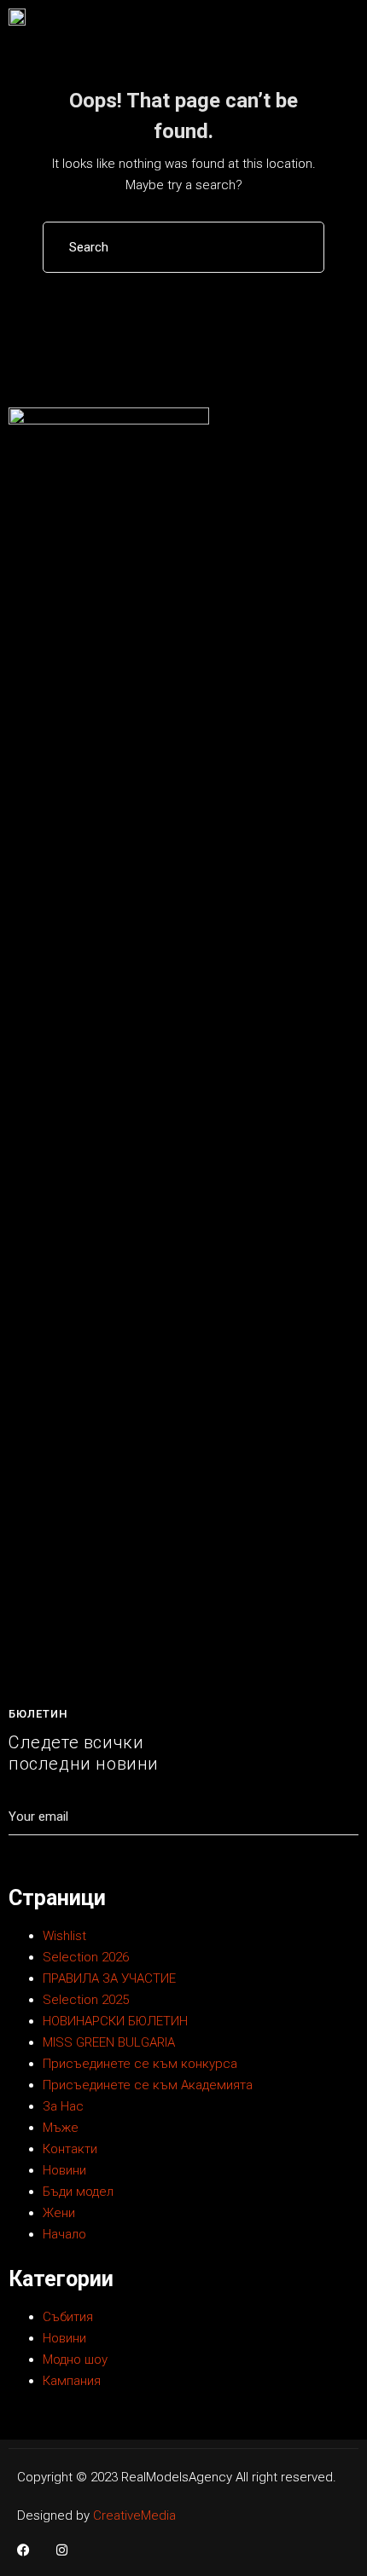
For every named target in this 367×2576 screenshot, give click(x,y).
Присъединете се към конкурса (140, 2064)
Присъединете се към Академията (148, 2085)
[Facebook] (23, 2550)
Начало (64, 2234)
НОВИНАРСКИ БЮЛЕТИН (115, 2021)
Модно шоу (75, 2359)
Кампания (72, 2381)
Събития (68, 2317)
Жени (59, 2213)
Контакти (70, 2149)
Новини (64, 2170)
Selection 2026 (86, 1957)
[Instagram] (62, 2550)
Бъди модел (78, 2192)
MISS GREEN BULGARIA (109, 2042)
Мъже (61, 2128)
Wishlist (64, 1936)
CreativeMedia (134, 2515)
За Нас (63, 2106)
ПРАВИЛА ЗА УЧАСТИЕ (109, 1978)
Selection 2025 (86, 2000)
